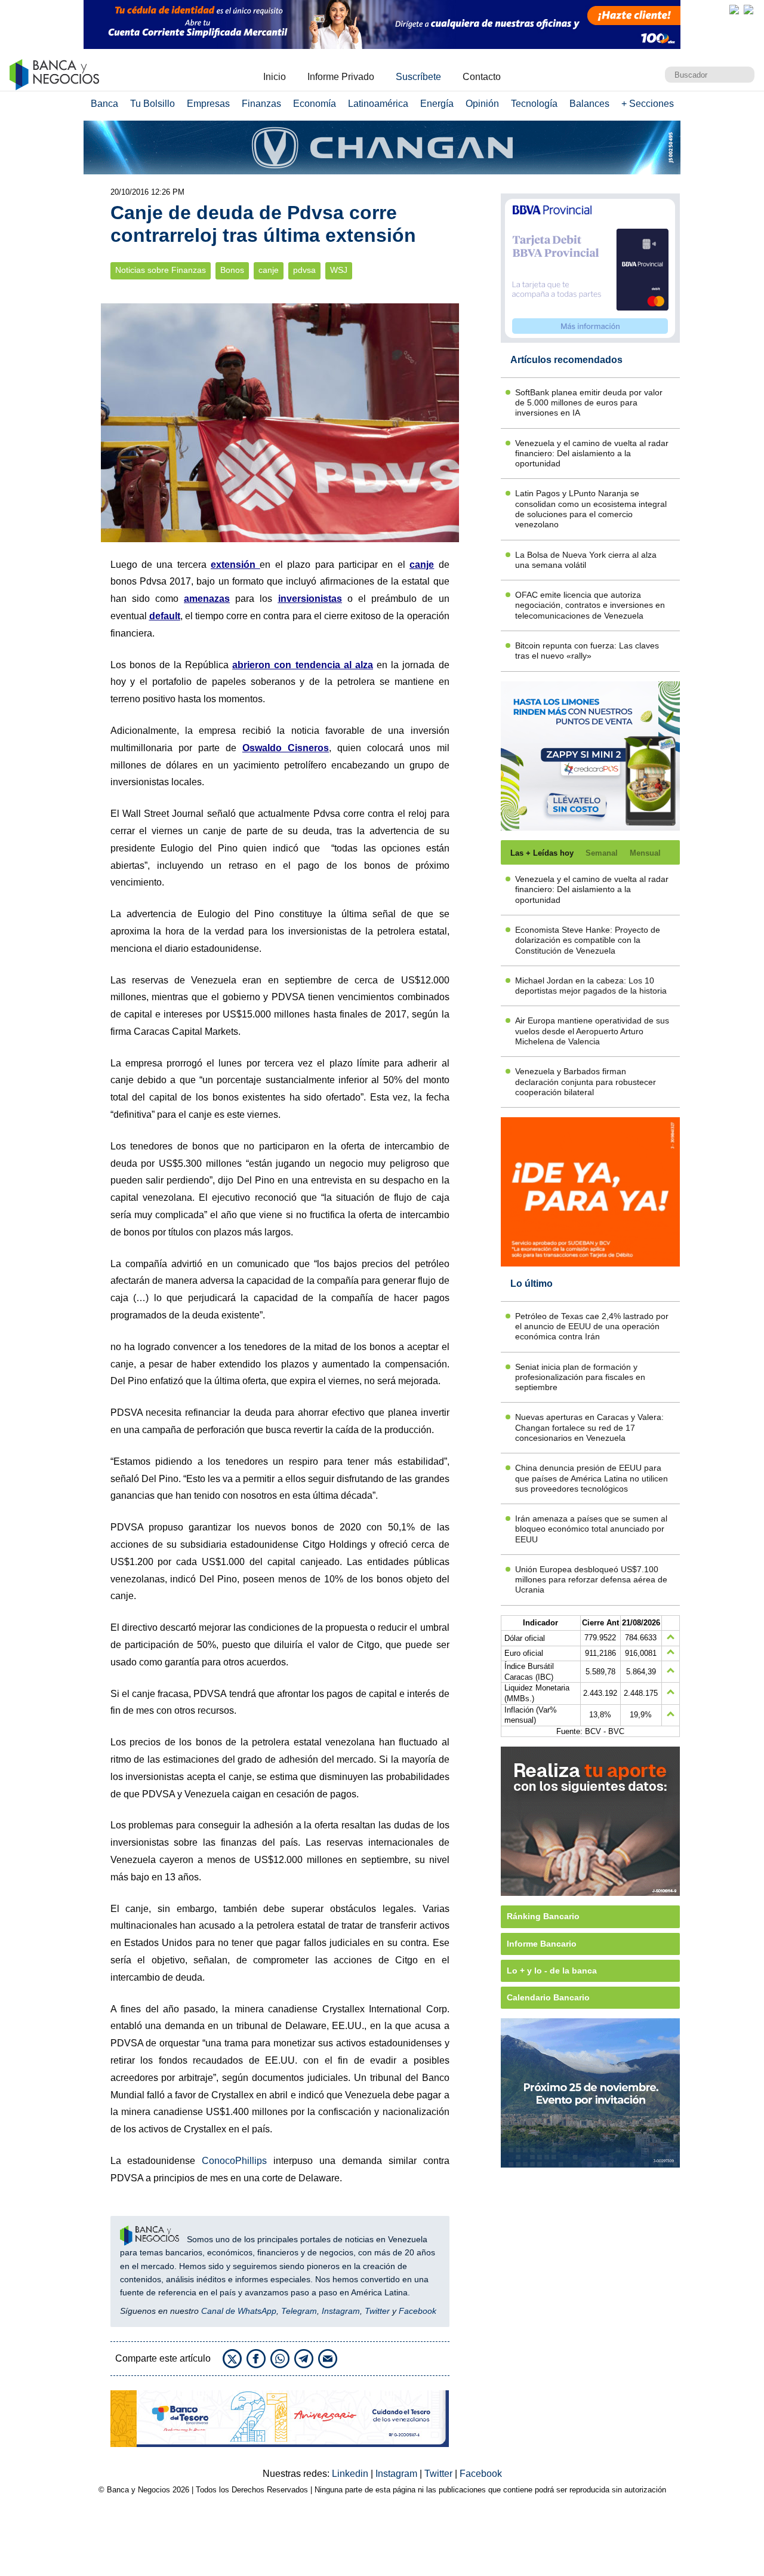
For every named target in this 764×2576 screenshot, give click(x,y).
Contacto (482, 77)
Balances (589, 104)
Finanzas (261, 104)
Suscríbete (418, 77)
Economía (315, 104)
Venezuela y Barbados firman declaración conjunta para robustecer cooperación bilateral (586, 1082)
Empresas (208, 104)
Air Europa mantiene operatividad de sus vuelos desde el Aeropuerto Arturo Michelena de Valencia (592, 1031)
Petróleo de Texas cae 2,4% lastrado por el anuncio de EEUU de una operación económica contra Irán (592, 1327)
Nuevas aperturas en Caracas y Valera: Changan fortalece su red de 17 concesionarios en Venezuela (589, 1427)
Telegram (299, 2311)
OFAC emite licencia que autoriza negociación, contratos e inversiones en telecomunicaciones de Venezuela (590, 605)
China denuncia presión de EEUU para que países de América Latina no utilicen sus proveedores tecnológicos (592, 1478)
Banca (104, 104)
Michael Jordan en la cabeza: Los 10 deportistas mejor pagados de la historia (591, 986)
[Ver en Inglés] (734, 10)
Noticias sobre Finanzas (161, 270)
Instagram (341, 2311)
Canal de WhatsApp (239, 2311)
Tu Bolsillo (153, 104)
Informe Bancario (542, 1944)
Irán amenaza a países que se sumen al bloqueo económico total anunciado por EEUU (591, 1529)
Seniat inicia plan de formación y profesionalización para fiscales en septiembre (580, 1377)
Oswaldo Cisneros (286, 748)
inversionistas (310, 599)
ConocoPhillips (234, 2161)
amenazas (207, 599)
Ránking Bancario (543, 1916)
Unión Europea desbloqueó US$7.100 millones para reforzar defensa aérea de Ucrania (591, 1580)
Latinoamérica (378, 104)
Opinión (482, 104)
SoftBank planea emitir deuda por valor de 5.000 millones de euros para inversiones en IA (589, 403)
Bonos (232, 270)
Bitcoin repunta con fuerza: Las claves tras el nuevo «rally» (587, 651)
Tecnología (534, 104)
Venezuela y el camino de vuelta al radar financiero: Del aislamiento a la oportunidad (592, 454)
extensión (235, 565)
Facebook (418, 2311)
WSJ (339, 270)
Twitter (377, 2311)
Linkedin (351, 2474)
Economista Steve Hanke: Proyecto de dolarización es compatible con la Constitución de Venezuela (588, 940)
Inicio (275, 77)
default (165, 616)
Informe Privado (341, 77)
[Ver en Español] (748, 10)
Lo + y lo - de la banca (552, 1971)
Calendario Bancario (548, 1997)
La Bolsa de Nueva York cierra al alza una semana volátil (586, 560)
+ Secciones (648, 104)
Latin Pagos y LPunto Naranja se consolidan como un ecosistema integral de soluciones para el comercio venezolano (591, 509)
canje (269, 270)
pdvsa (304, 270)
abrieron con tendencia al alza (303, 665)
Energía (437, 104)
